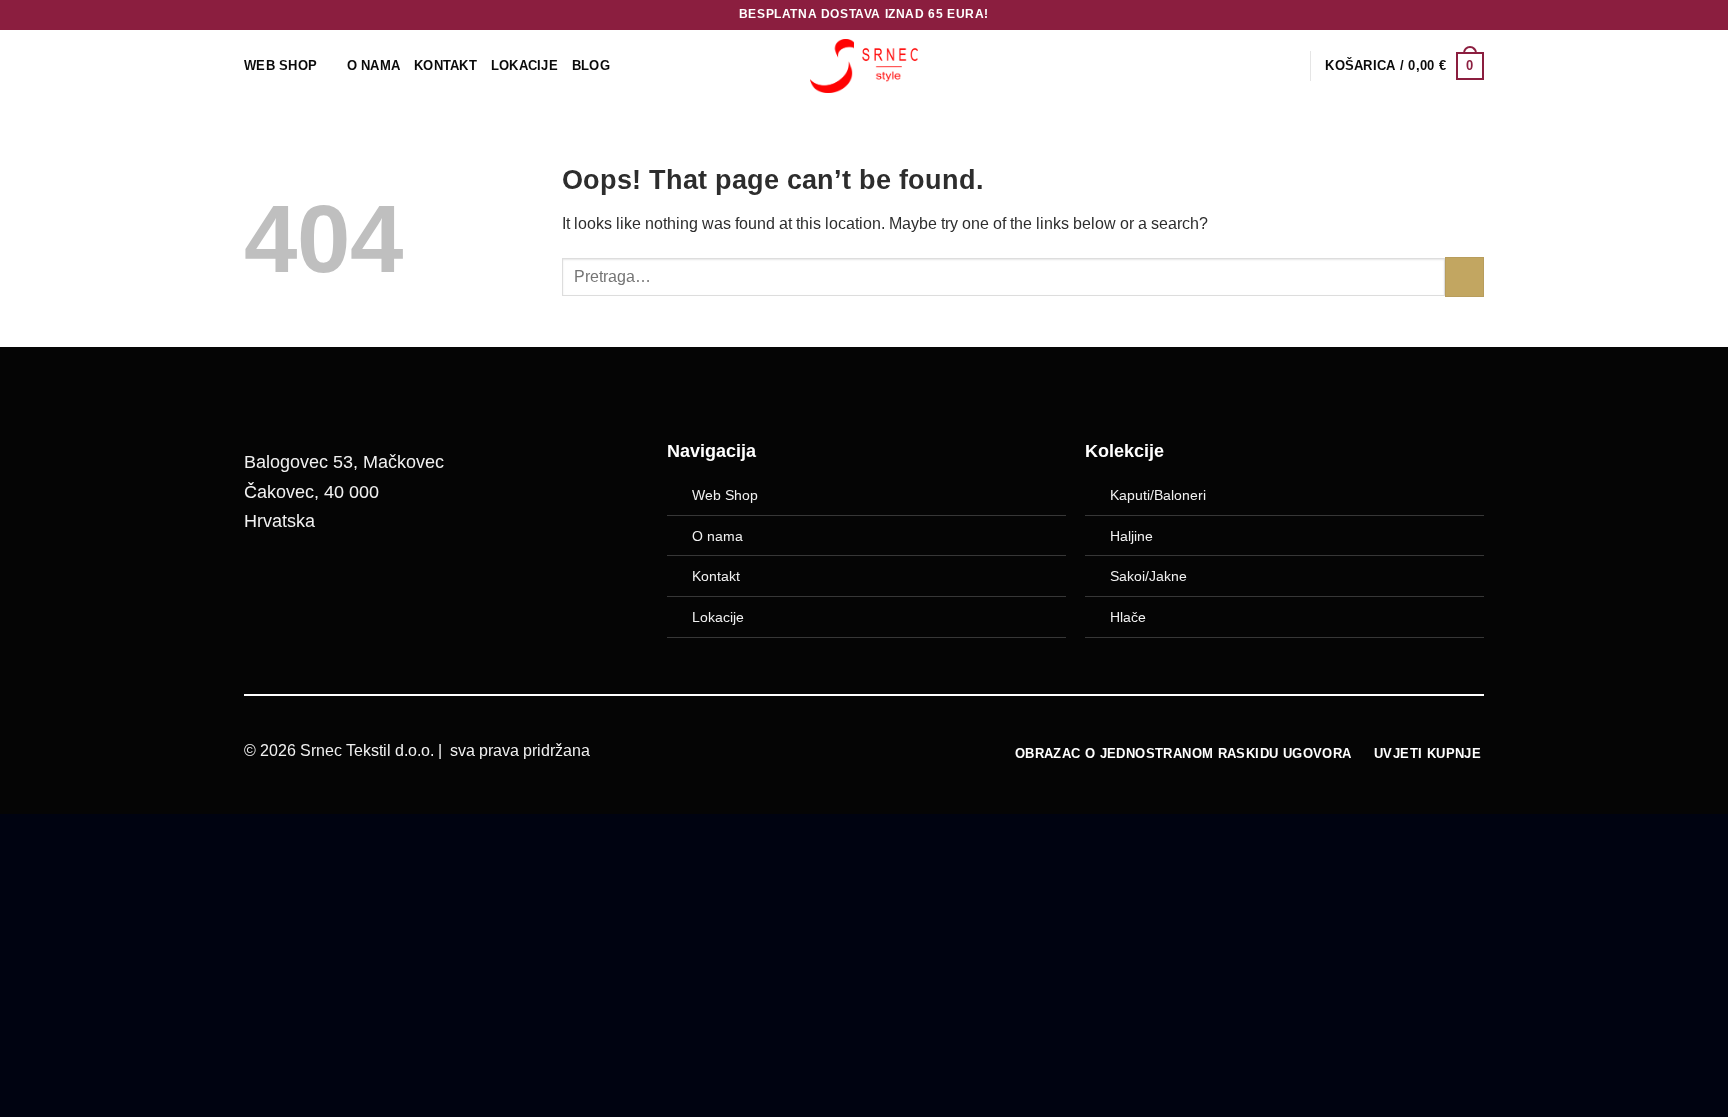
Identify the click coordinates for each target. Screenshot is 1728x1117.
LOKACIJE (524, 65)
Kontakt (445, 65)
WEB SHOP (280, 65)
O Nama (374, 65)
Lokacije (718, 617)
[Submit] (1464, 276)
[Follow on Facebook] (269, 587)
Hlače (1128, 617)
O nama (717, 536)
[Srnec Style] (864, 65)
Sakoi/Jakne (1148, 576)
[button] (1404, 66)
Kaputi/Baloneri (1158, 495)
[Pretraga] (1287, 66)
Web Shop (725, 495)
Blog (591, 65)
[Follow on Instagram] (320, 587)
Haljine (1131, 536)
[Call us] (371, 587)
